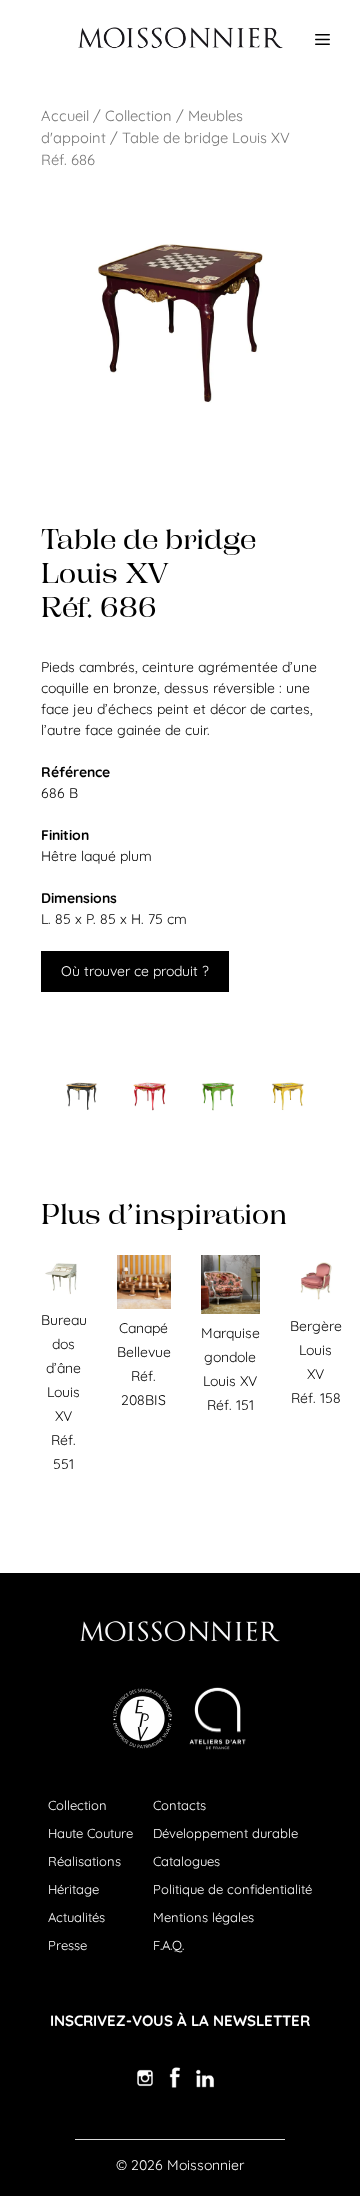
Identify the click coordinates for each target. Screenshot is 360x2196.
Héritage (73, 1889)
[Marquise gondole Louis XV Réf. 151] (230, 1309)
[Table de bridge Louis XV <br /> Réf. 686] (80, 1096)
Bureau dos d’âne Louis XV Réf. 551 (64, 1392)
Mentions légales (203, 1917)
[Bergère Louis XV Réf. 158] (316, 1302)
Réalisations (84, 1861)
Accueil (65, 115)
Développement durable (225, 1833)
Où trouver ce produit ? (135, 971)
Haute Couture (90, 1833)
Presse (67, 1945)
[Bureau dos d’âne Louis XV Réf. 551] (64, 1296)
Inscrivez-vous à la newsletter (180, 2020)
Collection (138, 115)
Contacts (179, 1805)
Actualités (76, 1917)
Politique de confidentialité (232, 1889)
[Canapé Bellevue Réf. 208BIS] (144, 1304)
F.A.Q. (168, 1945)
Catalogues (186, 1861)
